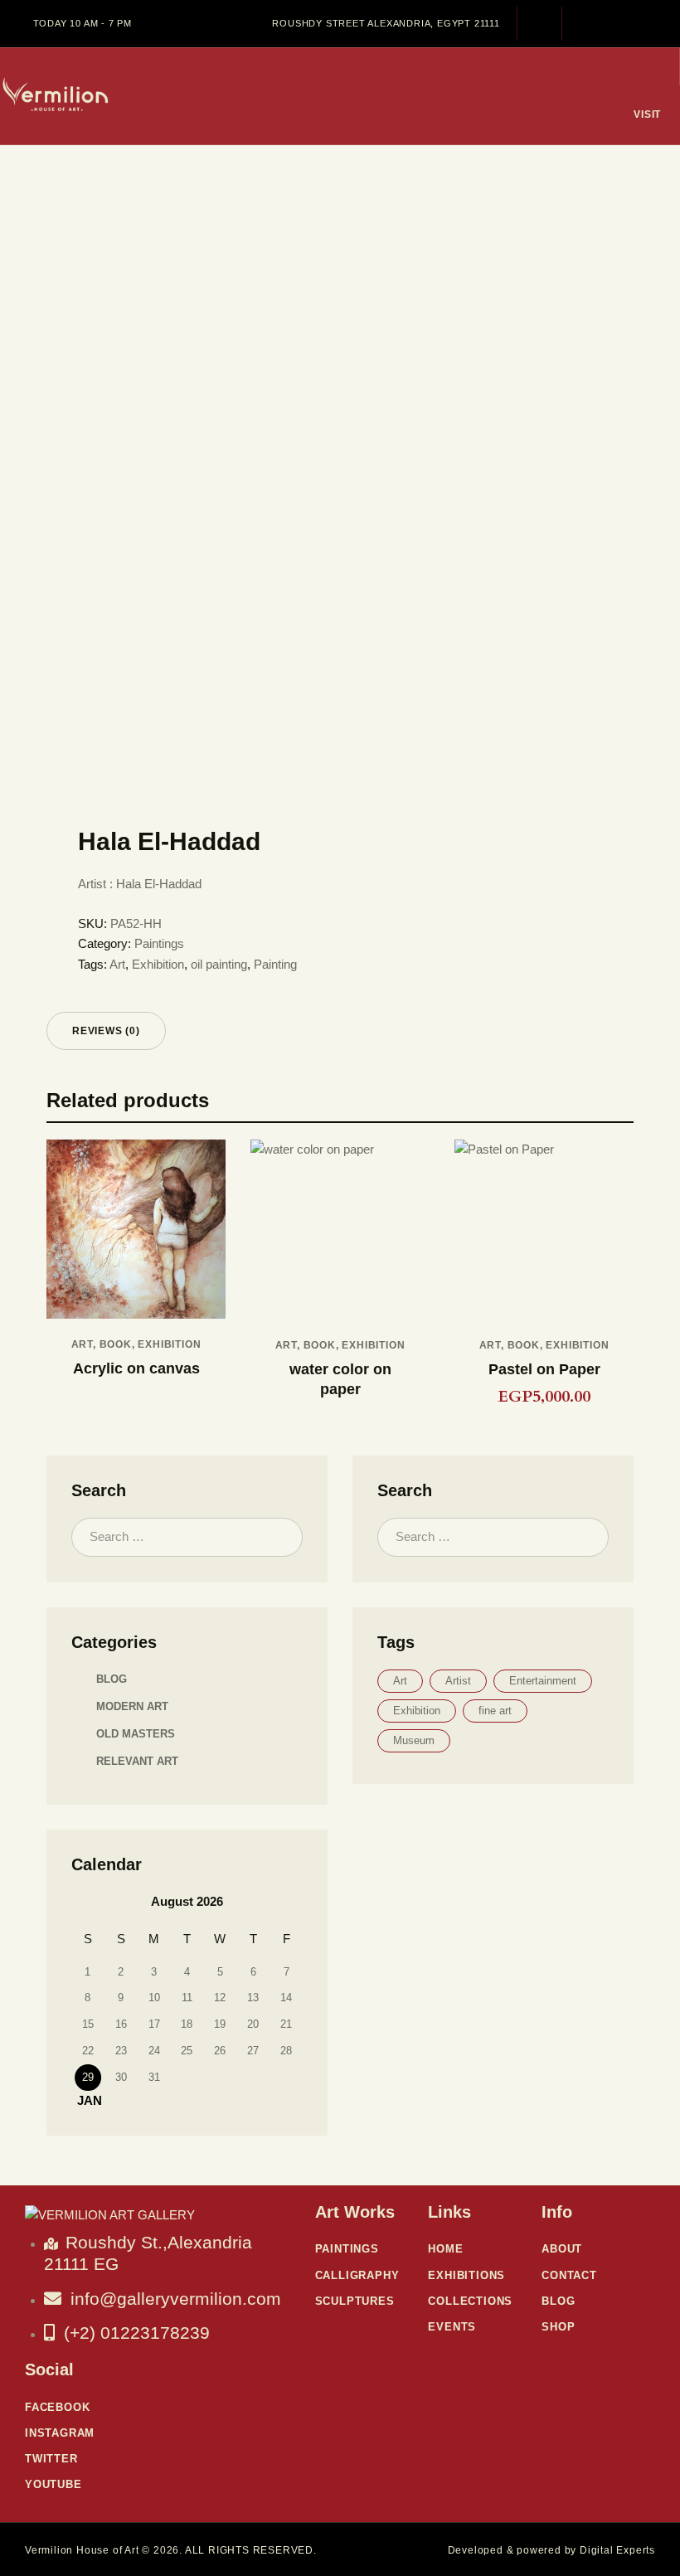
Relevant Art (137, 1761)
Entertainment (543, 1681)
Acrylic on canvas (136, 1368)
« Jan (85, 2100)
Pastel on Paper (544, 1369)
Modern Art (132, 1706)
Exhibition (158, 964)
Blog (112, 1679)
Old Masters (136, 1734)
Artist (458, 1681)
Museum (414, 1740)
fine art (495, 1711)
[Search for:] (187, 1536)
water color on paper (340, 1379)
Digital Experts (617, 2550)
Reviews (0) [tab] (106, 1031)
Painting (275, 964)
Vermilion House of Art (82, 2550)
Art (117, 964)
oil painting (219, 964)
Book (116, 1344)
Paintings (159, 943)
